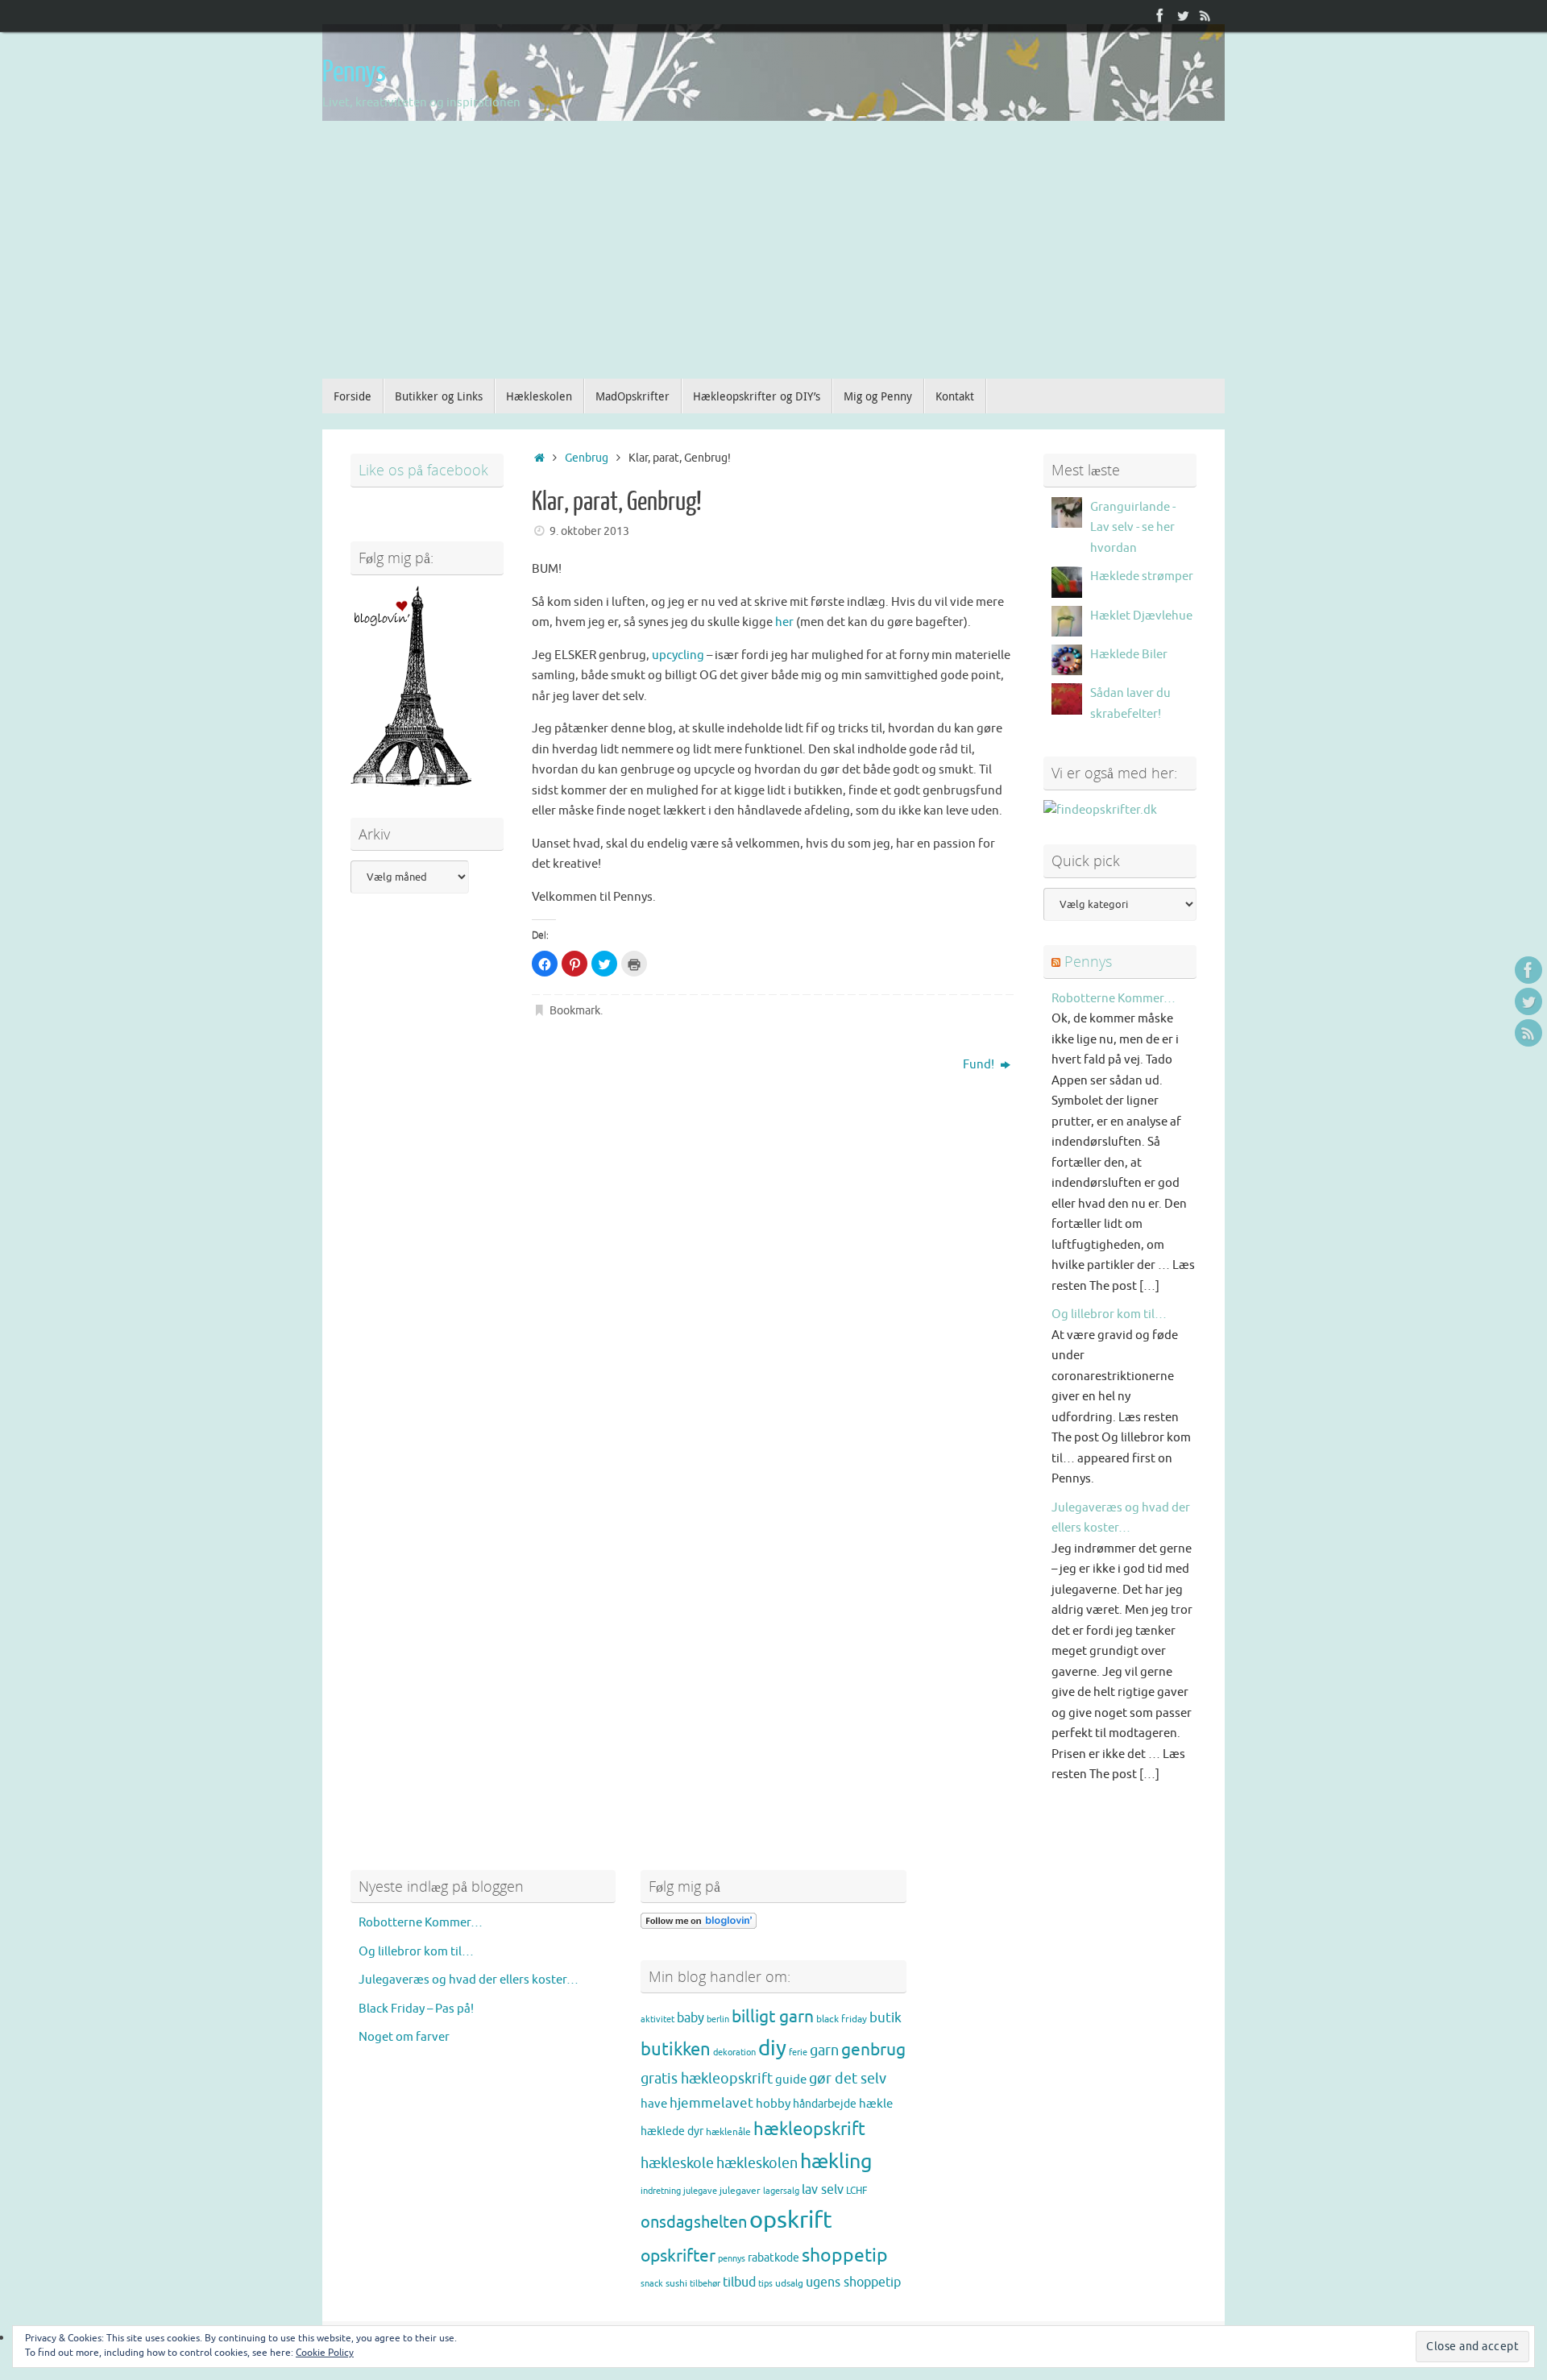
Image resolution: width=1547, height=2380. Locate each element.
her (784, 622)
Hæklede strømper (1142, 576)
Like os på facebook (423, 470)
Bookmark (575, 1011)
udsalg (789, 2283)
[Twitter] (1183, 15)
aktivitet (657, 2019)
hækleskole (677, 2163)
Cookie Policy (325, 2353)
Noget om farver (404, 2037)
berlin (718, 2019)
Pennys (354, 73)
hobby (773, 2104)
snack (652, 2284)
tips (765, 2284)
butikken (676, 2050)
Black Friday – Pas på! (416, 2009)
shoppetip (845, 2256)
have (654, 2104)
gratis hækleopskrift (707, 2079)
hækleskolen (757, 2163)
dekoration (734, 2052)
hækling (836, 2162)
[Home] (539, 458)
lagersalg (781, 2191)
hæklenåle (728, 2132)
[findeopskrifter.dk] (1100, 810)
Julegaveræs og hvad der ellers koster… (469, 1980)
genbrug (873, 2050)
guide (791, 2079)
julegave (700, 2191)
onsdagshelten (694, 2222)
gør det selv (848, 2079)
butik (885, 2018)
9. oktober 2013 (589, 531)
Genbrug (587, 458)
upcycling (678, 655)
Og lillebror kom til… (1109, 1314)
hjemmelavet (711, 2103)
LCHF (856, 2191)
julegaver (740, 2191)
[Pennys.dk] (1160, 15)
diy (772, 2048)
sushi (676, 2283)
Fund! (980, 1065)
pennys (732, 2259)
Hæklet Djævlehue (1141, 616)
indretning (661, 2191)
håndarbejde (825, 2104)
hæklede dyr (672, 2131)
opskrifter (678, 2256)
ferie (798, 2052)
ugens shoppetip (853, 2283)
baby (691, 2018)
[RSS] (1205, 15)
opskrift (791, 2220)
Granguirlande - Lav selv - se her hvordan (1133, 528)
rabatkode (773, 2258)
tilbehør (705, 2284)
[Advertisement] (773, 258)
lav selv (823, 2190)
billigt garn (773, 2017)
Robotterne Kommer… (1114, 999)
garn (824, 2050)
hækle (876, 2104)
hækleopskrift (809, 2129)
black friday (842, 2019)
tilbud (739, 2283)
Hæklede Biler (1129, 655)
